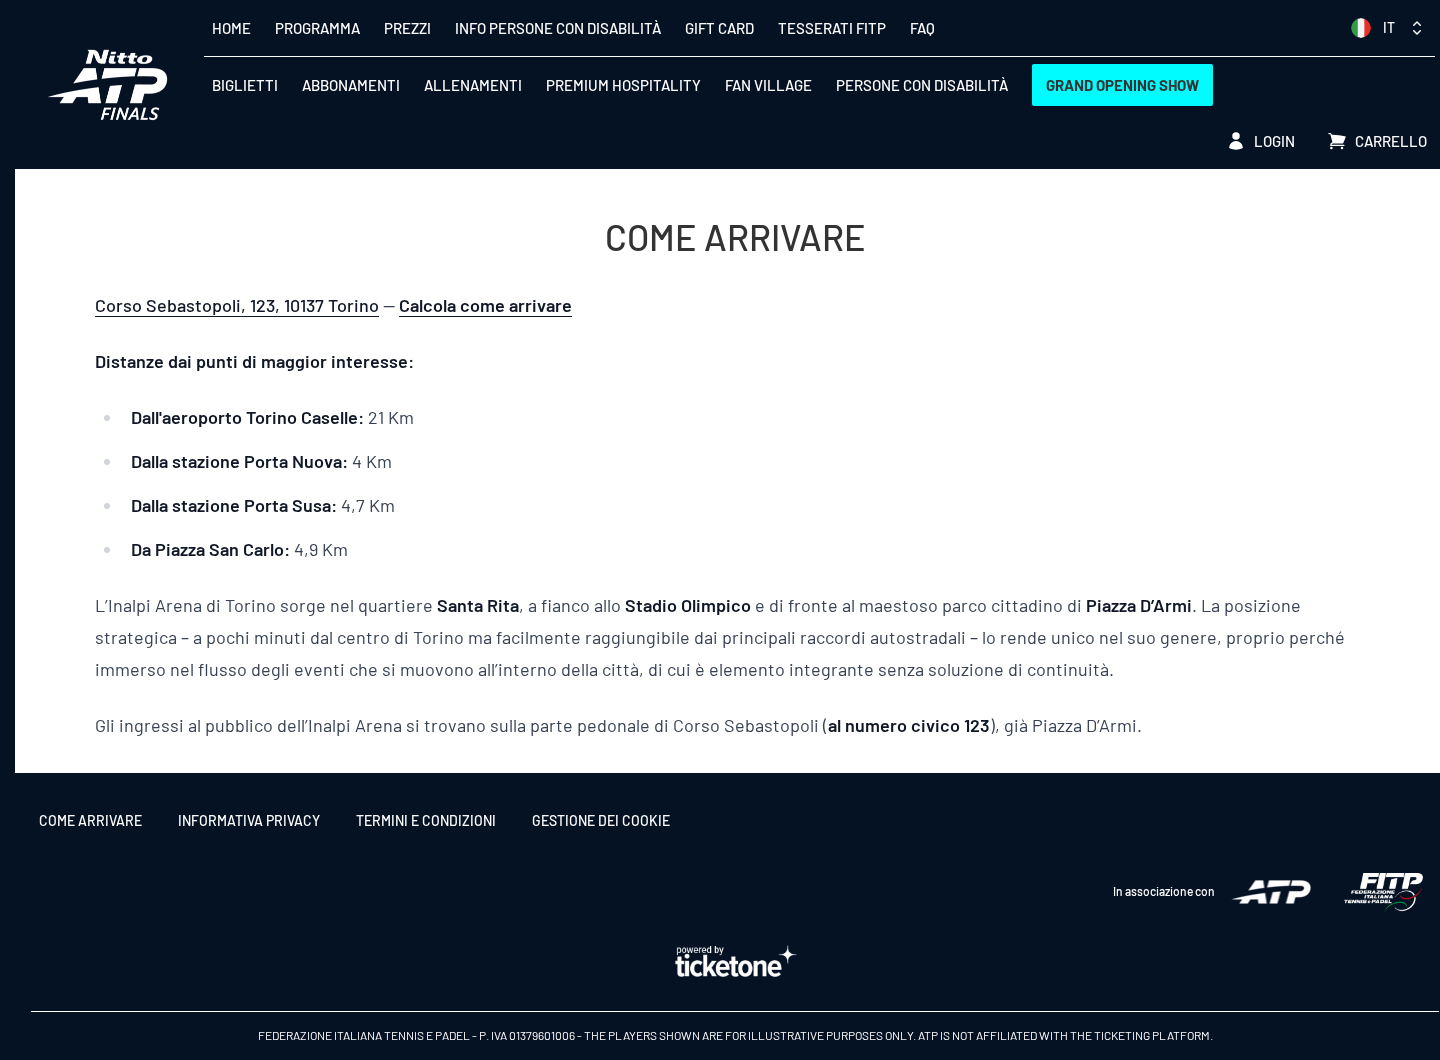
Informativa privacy (249, 820)
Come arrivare (90, 820)
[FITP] (1383, 892)
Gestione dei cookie (601, 820)
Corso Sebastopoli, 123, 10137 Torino (237, 305)
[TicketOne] (735, 962)
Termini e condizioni (426, 820)
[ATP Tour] (1271, 892)
